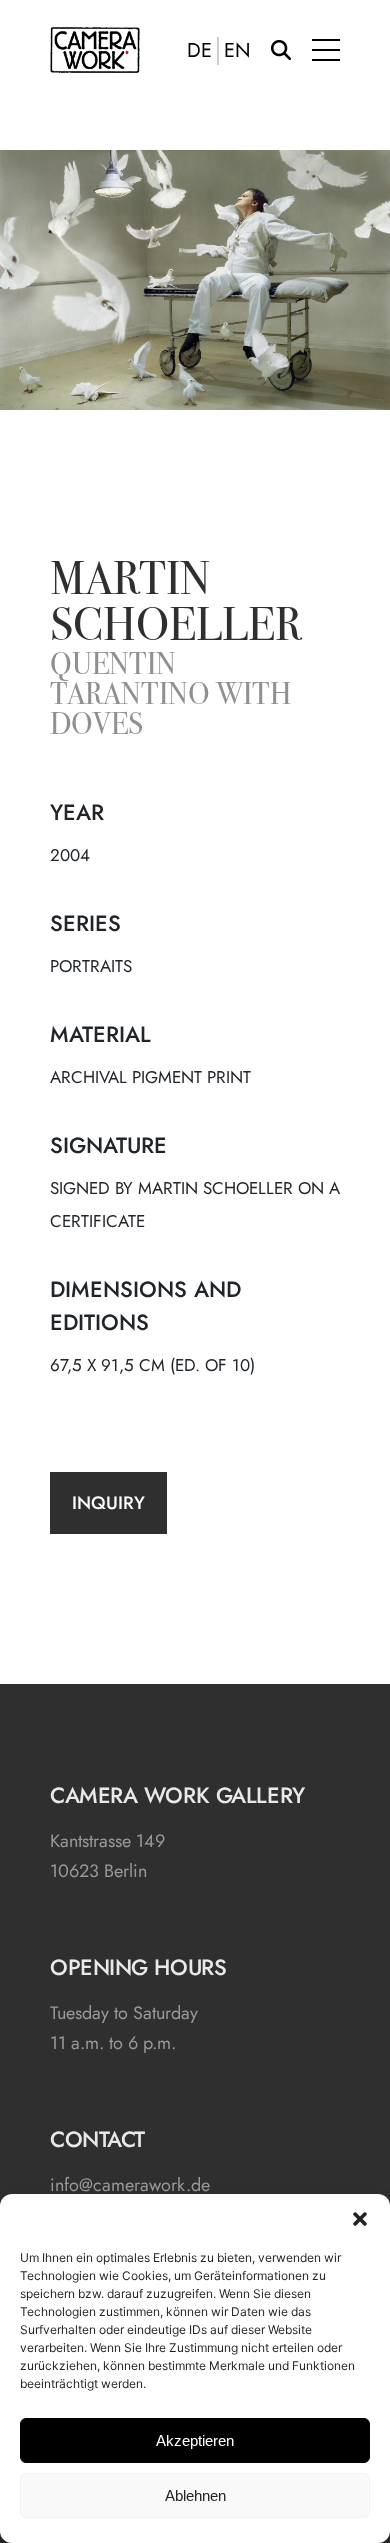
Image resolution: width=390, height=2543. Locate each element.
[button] (360, 2219)
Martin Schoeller (176, 606)
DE (199, 51)
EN (237, 51)
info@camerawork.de (130, 2185)
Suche (281, 50)
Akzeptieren (195, 2440)
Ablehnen (195, 2495)
